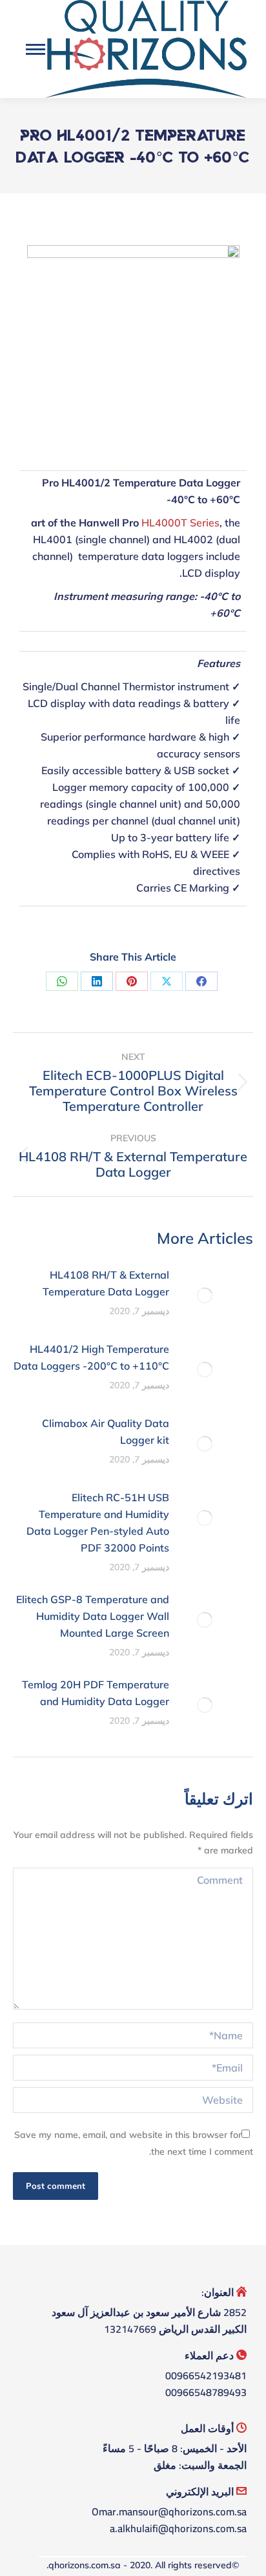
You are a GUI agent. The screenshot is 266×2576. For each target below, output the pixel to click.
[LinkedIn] (97, 981)
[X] (167, 981)
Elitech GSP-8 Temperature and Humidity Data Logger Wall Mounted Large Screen (93, 1616)
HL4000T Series (180, 523)
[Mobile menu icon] (36, 49)
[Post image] (205, 1295)
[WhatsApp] (62, 981)
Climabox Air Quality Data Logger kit (106, 1432)
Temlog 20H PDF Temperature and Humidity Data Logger (96, 1693)
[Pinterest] (132, 981)
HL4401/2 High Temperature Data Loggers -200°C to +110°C (91, 1357)
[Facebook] (201, 981)
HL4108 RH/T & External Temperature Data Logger (106, 1283)
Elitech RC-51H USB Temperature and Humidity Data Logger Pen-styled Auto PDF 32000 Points (98, 1523)
